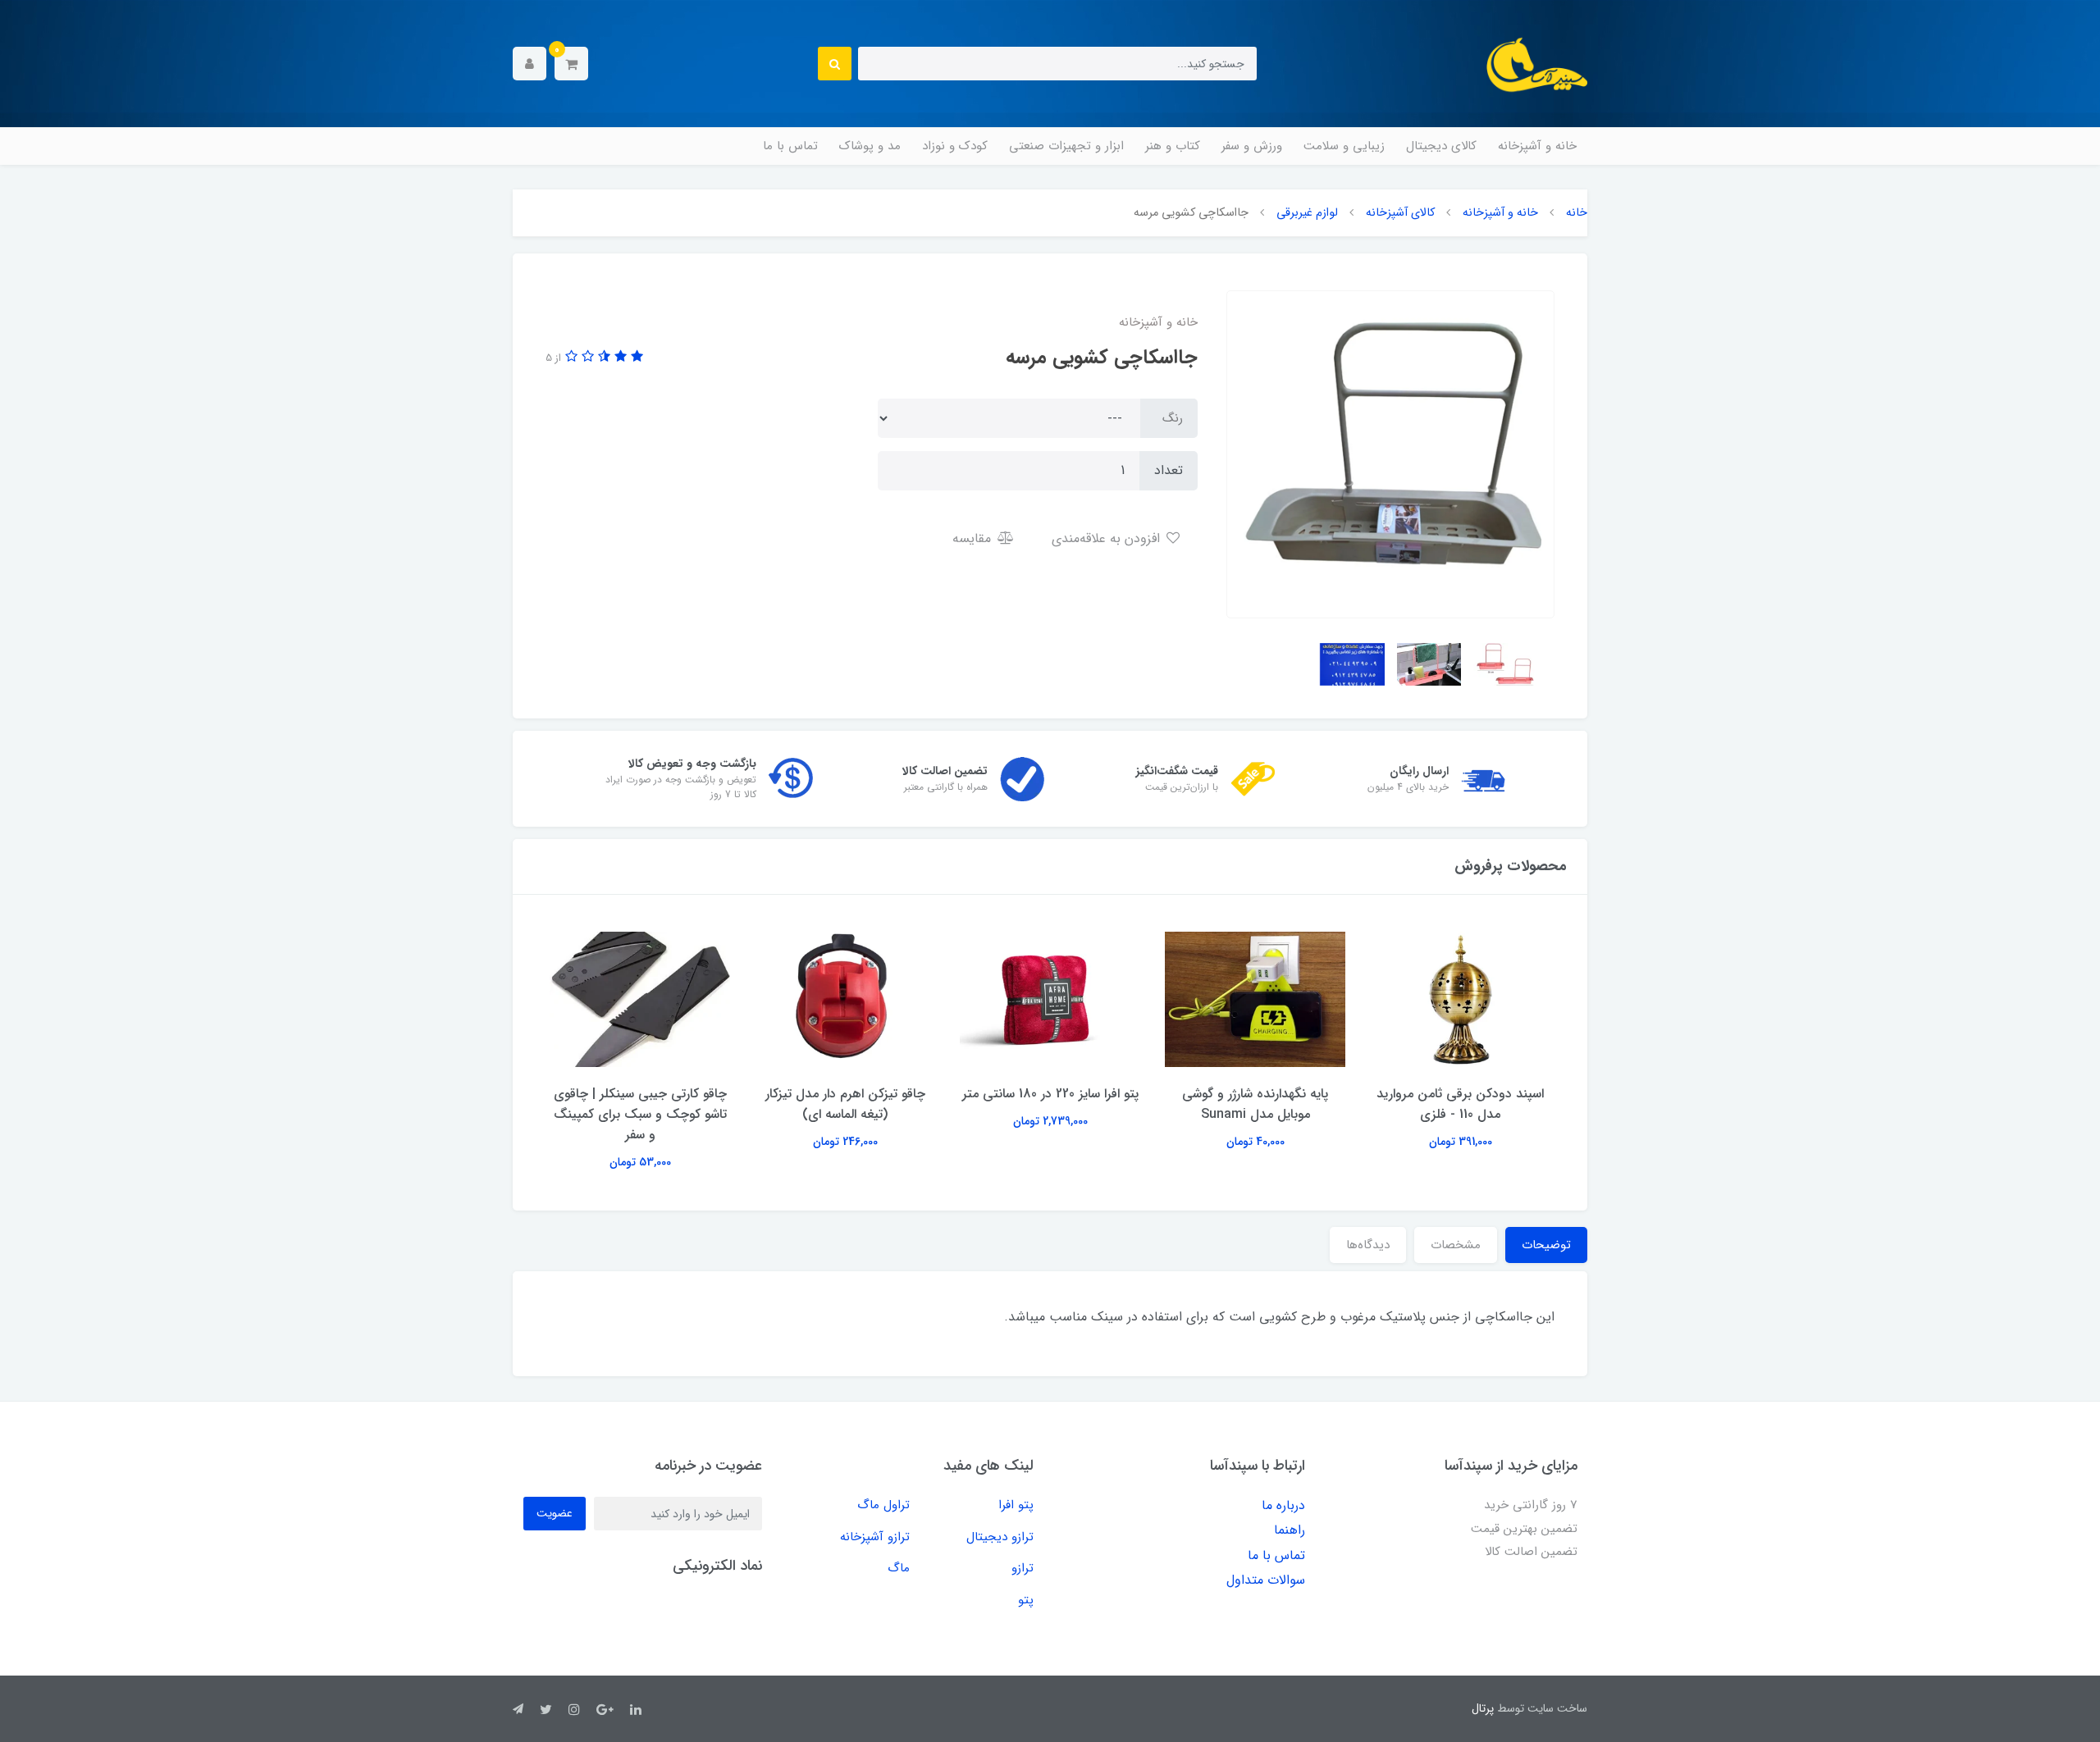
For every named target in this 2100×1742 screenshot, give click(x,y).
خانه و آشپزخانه (1537, 146)
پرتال (1483, 1708)
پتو (1026, 1600)
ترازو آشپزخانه (875, 1537)
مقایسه (974, 538)
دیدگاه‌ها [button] (1368, 1245)
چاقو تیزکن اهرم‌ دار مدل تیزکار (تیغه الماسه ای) (1050, 1104)
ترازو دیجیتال (1000, 1537)
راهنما (1290, 1530)
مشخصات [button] (1456, 1245)
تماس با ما (790, 146)
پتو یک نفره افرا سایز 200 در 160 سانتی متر (640, 1104)
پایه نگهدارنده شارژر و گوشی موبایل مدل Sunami (1460, 1104)
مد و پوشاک (870, 146)
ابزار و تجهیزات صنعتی (1066, 146)
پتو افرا (1016, 1505)
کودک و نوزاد (955, 146)
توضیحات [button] (1546, 1245)
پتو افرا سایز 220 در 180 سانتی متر (1255, 1094)
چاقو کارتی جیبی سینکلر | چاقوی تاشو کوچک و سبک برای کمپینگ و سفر (845, 1114)
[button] (571, 64)
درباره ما (1283, 1505)
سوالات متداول (1266, 1580)
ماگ (899, 1568)
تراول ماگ (883, 1505)
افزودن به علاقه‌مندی (1108, 538)
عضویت (555, 1513)
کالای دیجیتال (1441, 146)
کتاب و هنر (1173, 146)
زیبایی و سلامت (1344, 146)
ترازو (1023, 1568)
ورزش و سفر (1252, 146)
